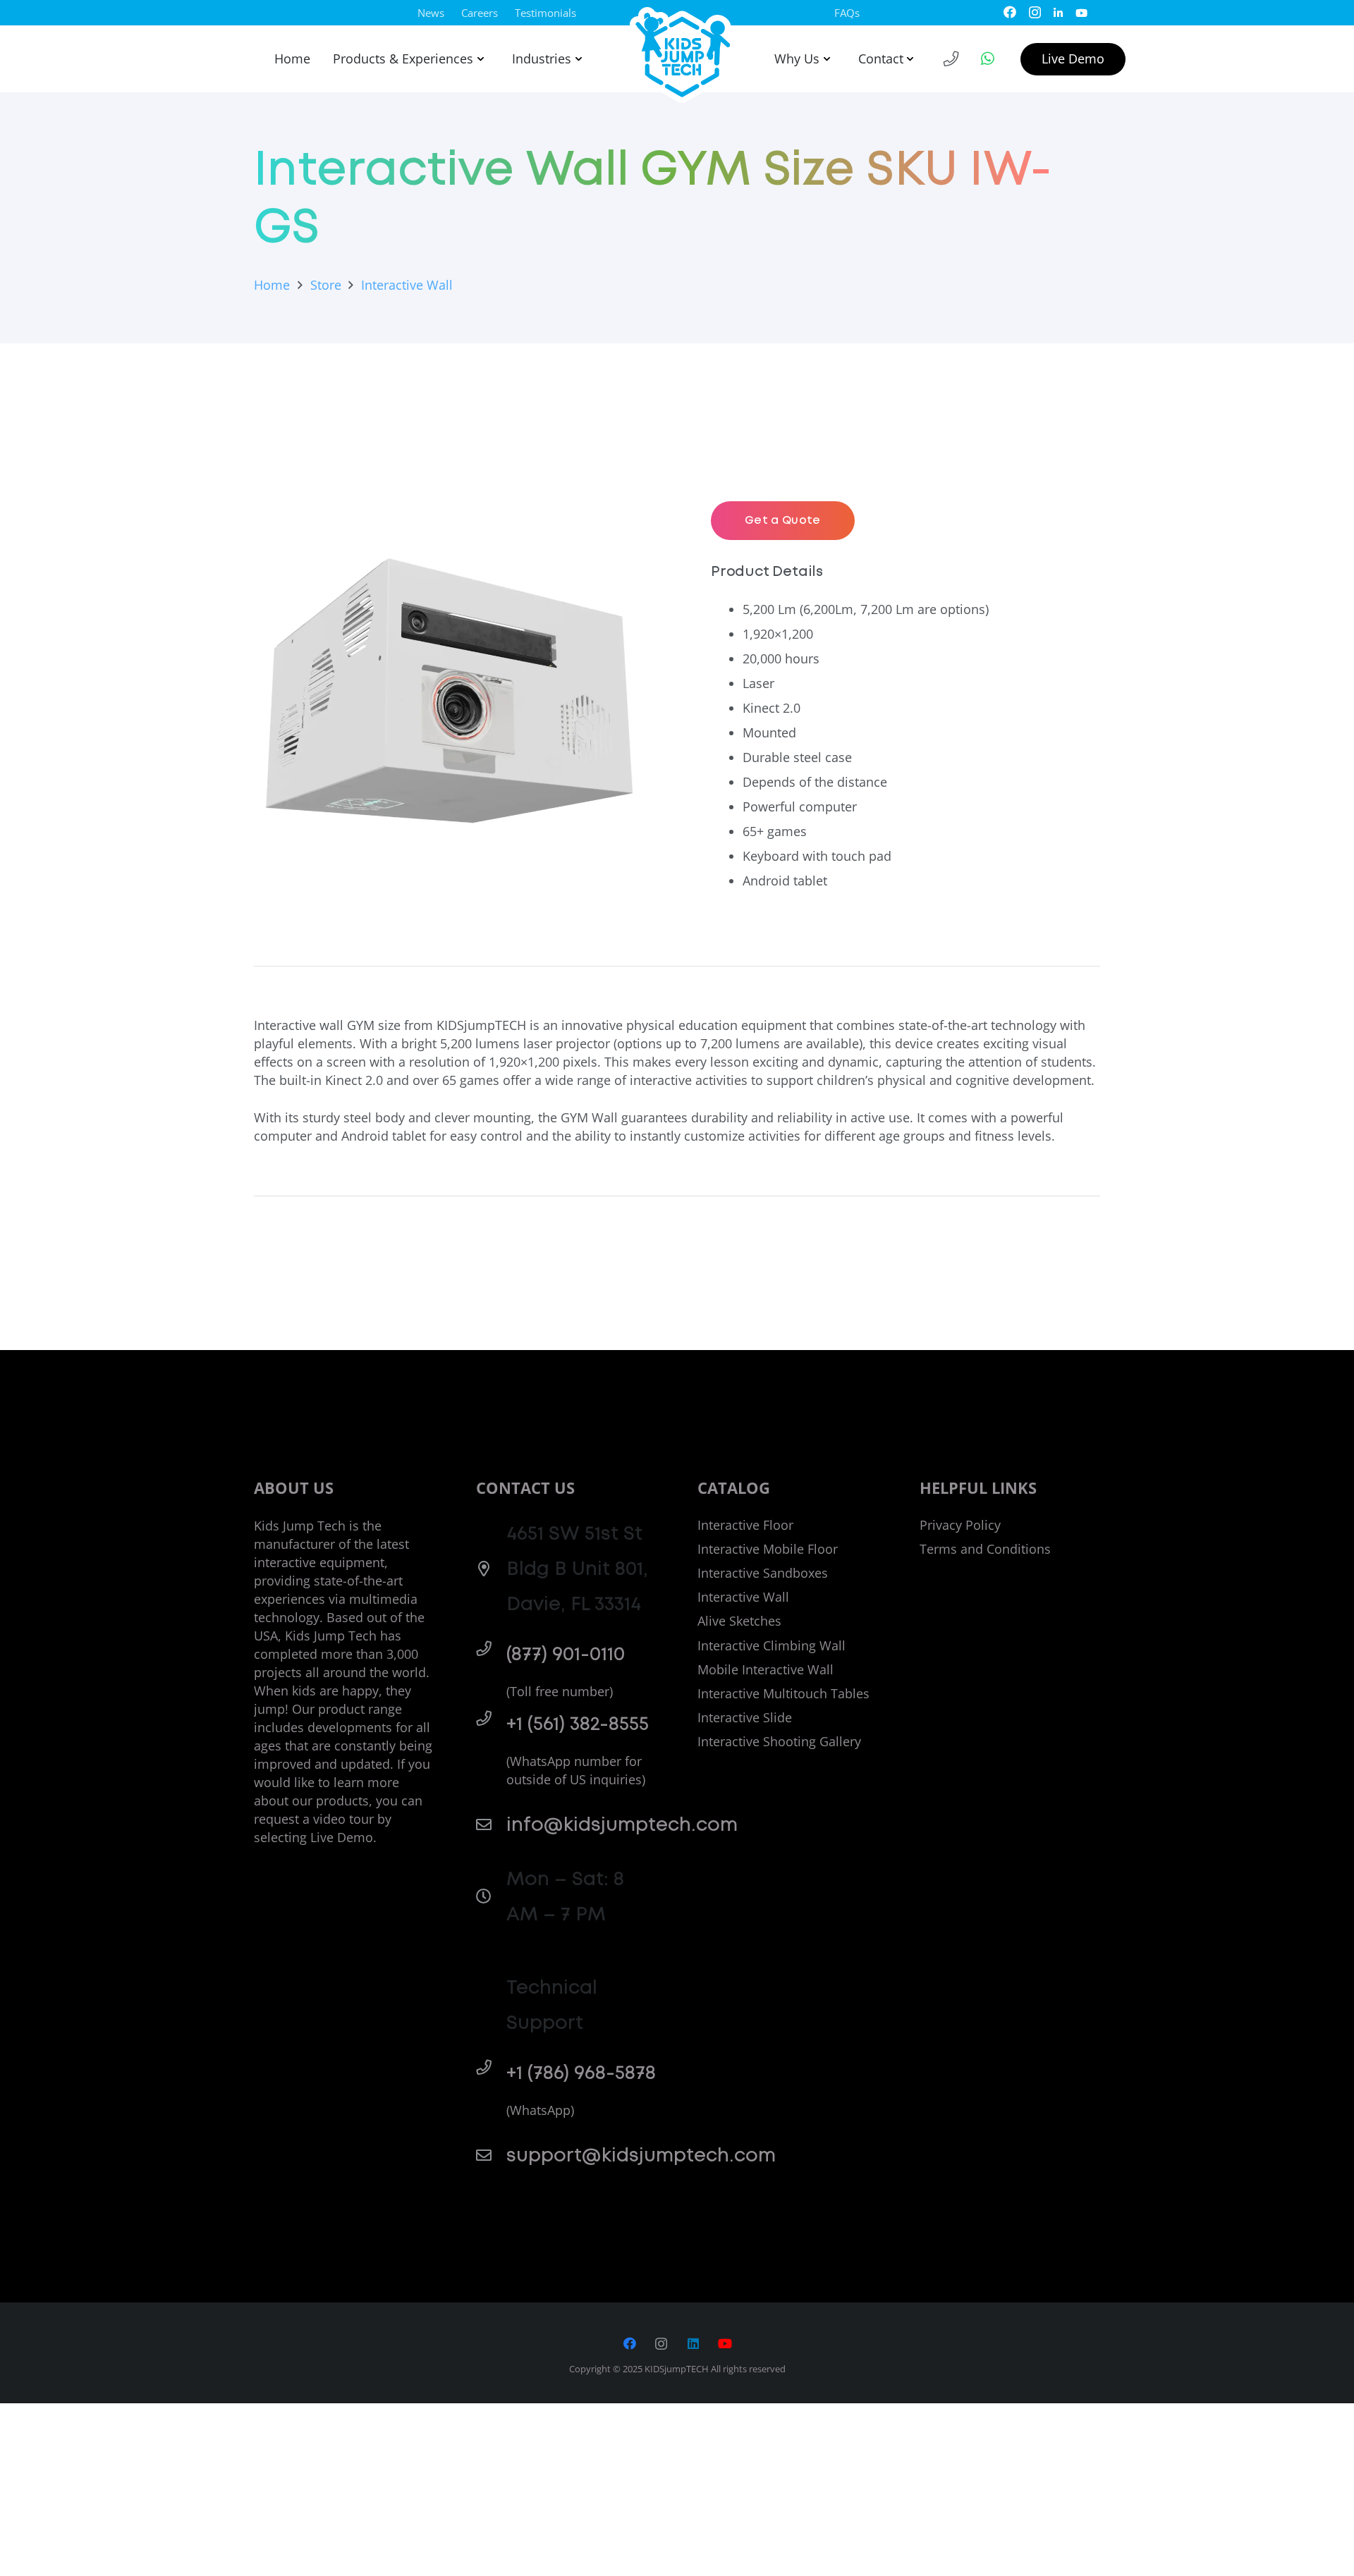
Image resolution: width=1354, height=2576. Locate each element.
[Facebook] (1010, 12)
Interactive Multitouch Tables (783, 1693)
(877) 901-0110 (566, 1654)
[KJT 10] (684, 55)
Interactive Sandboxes (763, 1573)
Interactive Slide (745, 1717)
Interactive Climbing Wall (771, 1645)
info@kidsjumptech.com (622, 1825)
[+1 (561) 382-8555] (491, 1719)
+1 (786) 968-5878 (581, 2073)
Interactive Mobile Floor (768, 1549)
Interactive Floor (745, 1525)
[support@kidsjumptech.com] (491, 2156)
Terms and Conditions (985, 1549)
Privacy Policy (960, 1525)
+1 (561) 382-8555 (578, 1724)
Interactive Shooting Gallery (779, 1741)
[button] (478, 59)
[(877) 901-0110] (491, 1649)
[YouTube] (1081, 12)
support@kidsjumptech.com (641, 2155)
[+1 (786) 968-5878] (491, 2068)
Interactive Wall (743, 1597)
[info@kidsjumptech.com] (491, 1825)
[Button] (951, 59)
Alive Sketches (739, 1621)
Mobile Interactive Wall (766, 1669)
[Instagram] (1035, 13)
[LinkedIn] (1058, 12)
